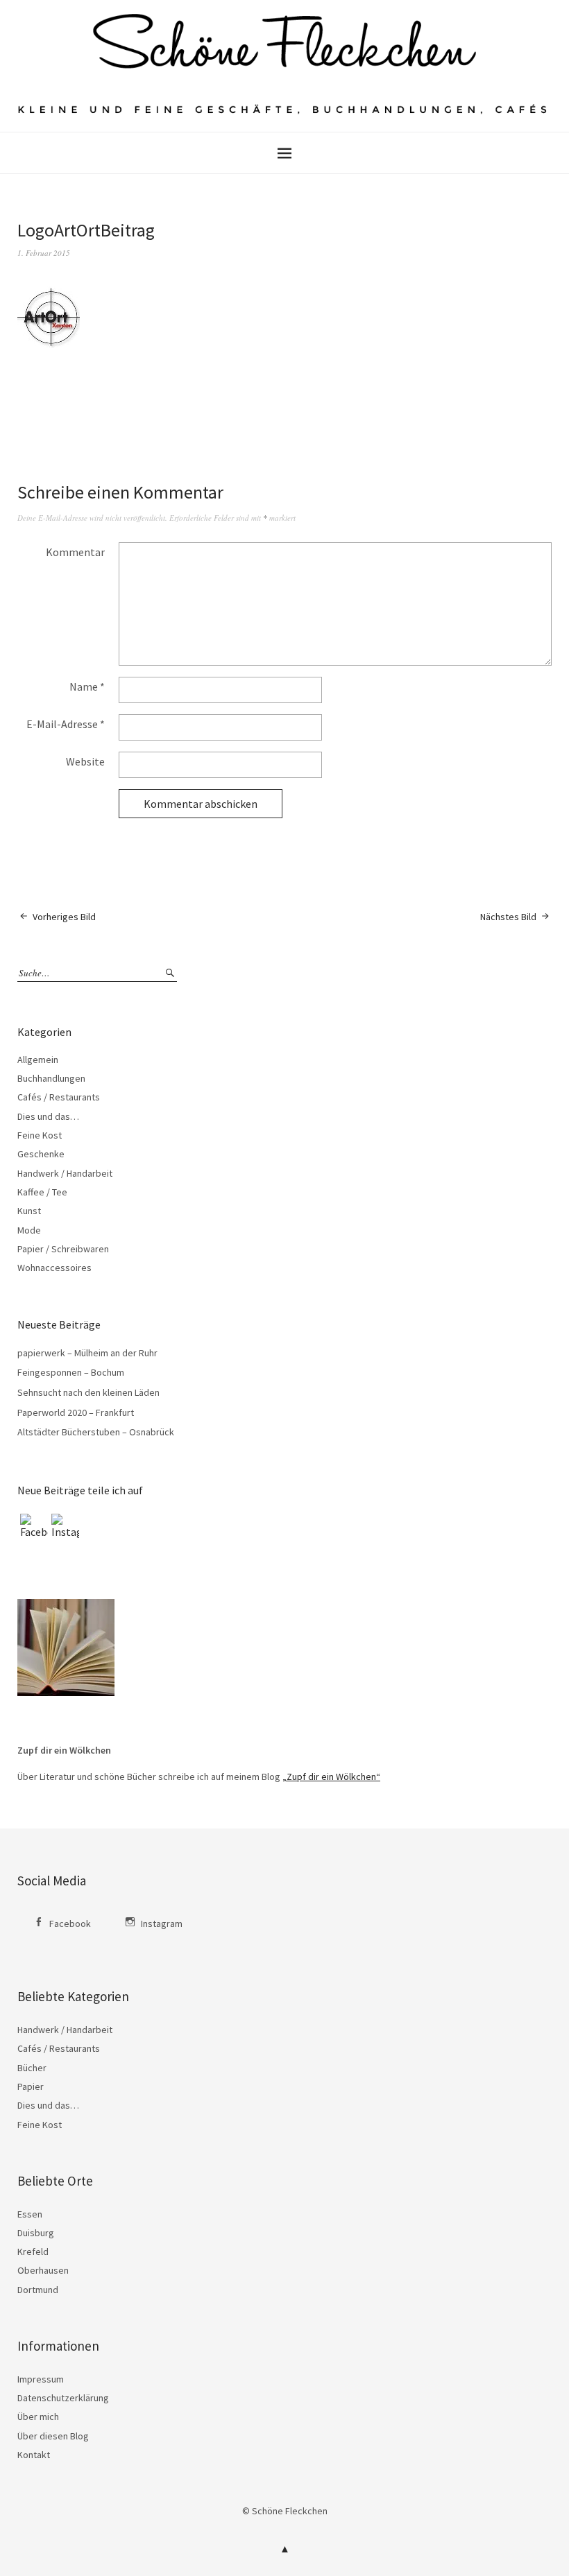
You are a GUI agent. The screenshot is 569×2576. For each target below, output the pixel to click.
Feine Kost (40, 1135)
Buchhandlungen (51, 1078)
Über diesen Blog (53, 2436)
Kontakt (34, 2455)
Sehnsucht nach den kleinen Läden (88, 1392)
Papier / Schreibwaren (63, 1249)
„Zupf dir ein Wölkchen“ (331, 1777)
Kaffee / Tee (42, 1192)
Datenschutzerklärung (63, 2398)
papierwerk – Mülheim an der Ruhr (87, 1353)
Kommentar (75, 552)
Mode (29, 1230)
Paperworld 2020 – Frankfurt (76, 1412)
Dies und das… (48, 1116)
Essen (30, 2214)
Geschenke (41, 1154)
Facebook (70, 1924)
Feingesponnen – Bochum (71, 1372)
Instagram (162, 1924)
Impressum (41, 2379)
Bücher (32, 2068)
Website (85, 761)
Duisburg (36, 2233)
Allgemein (38, 1060)
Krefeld (33, 2251)
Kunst (29, 1211)
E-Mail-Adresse (66, 724)
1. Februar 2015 (44, 253)
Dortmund (38, 2290)
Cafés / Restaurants (59, 1097)
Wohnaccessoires (54, 1268)
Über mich (38, 2417)
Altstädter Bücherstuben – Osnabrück (96, 1432)
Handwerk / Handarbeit (65, 1173)
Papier (31, 2086)
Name (87, 686)
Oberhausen (43, 2270)
